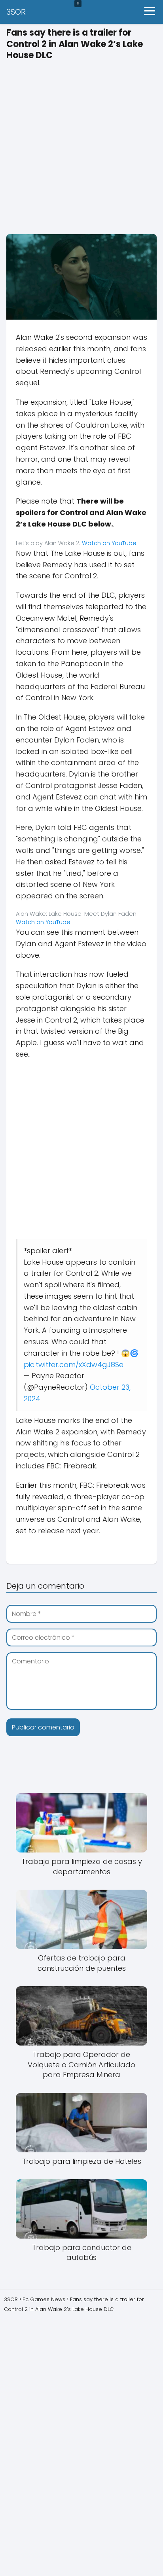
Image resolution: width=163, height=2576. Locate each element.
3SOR (16, 12)
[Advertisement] (81, 145)
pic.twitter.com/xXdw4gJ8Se (74, 1365)
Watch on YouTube (109, 543)
